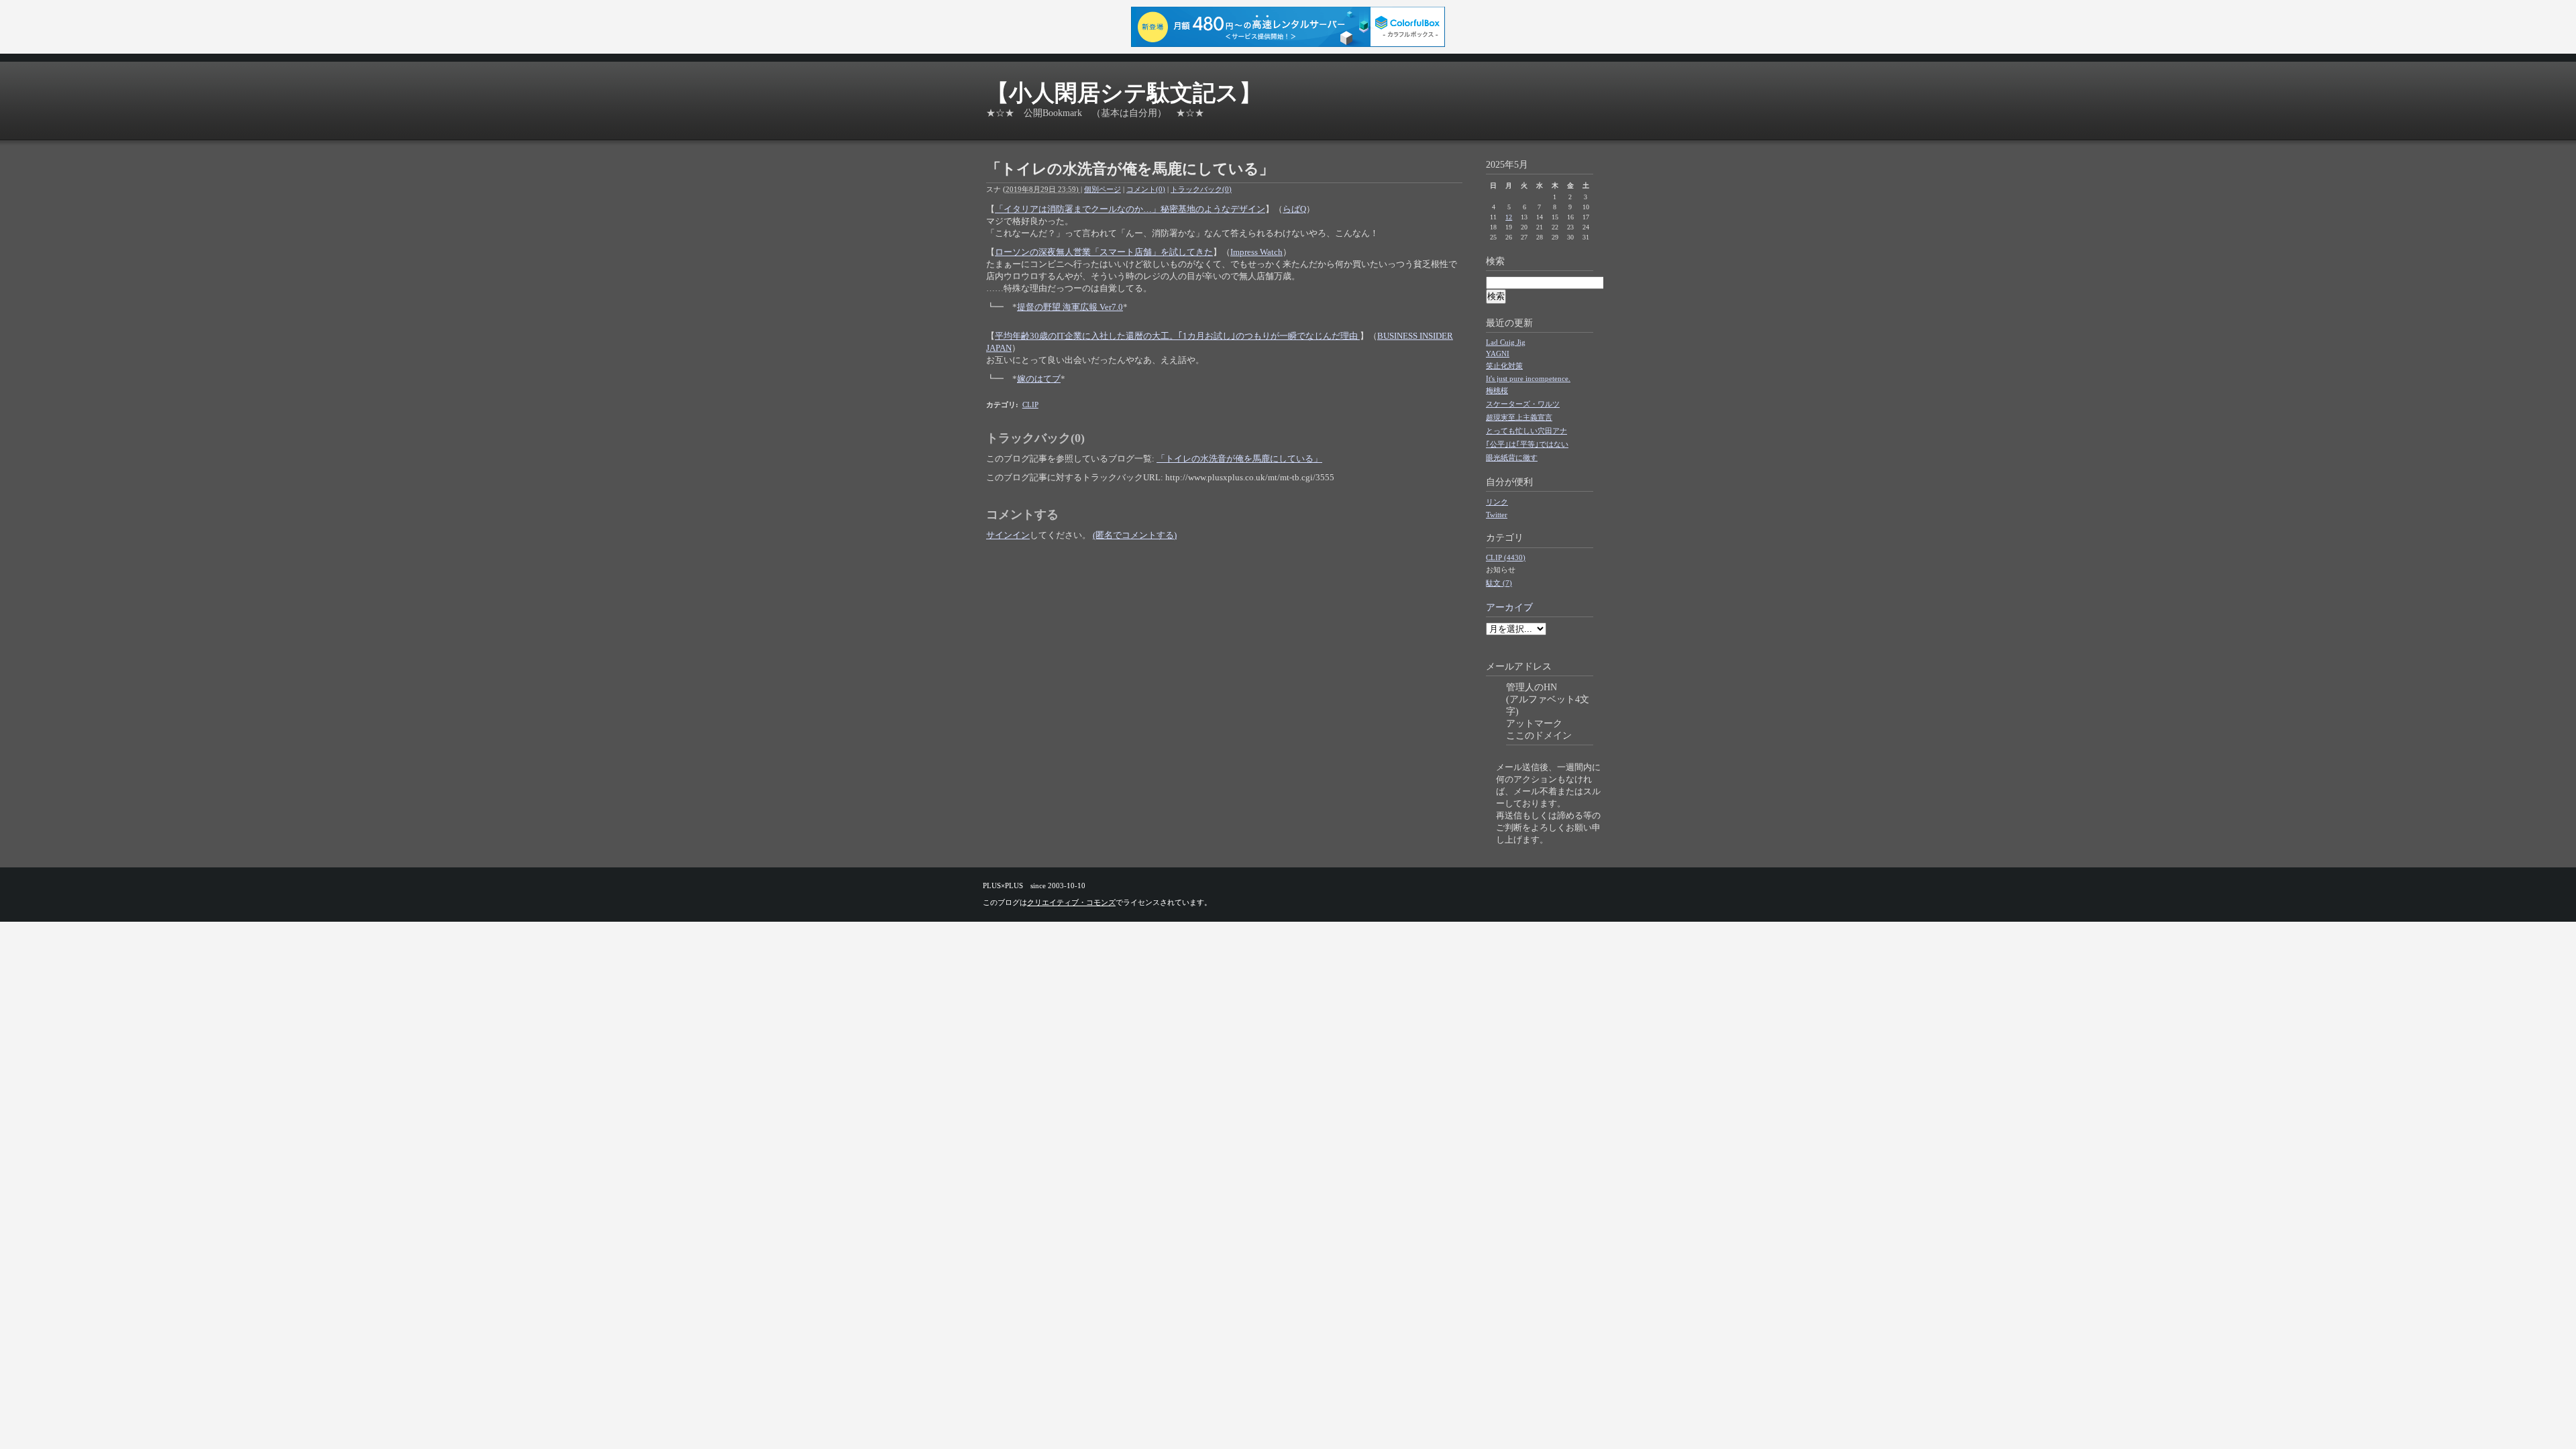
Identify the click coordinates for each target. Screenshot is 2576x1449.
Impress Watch (1256, 252)
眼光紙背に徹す (1512, 458)
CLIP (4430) (1506, 557)
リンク (1497, 502)
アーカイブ (1509, 607)
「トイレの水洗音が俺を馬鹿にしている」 (1239, 459)
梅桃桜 (1497, 390)
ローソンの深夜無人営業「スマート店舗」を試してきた (1104, 252)
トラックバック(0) (1201, 189)
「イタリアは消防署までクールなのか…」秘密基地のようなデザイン (1130, 209)
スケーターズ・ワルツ (1523, 404)
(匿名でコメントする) (1135, 535)
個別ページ (1103, 189)
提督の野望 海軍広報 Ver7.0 (1070, 307)
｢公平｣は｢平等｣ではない (1527, 444)
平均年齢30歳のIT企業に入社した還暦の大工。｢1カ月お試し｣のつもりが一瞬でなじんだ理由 (1177, 336)
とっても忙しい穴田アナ (1526, 431)
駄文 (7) (1499, 583)
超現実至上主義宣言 (1519, 417)
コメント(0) (1146, 189)
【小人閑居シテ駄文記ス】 (1124, 93)
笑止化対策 (1504, 366)
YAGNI (1498, 354)
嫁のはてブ (1039, 379)
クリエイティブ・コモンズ (1071, 902)
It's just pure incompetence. (1528, 378)
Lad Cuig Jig (1506, 342)
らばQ (1294, 209)
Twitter (1497, 515)
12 (1509, 217)
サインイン (1008, 535)
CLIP (1030, 405)
